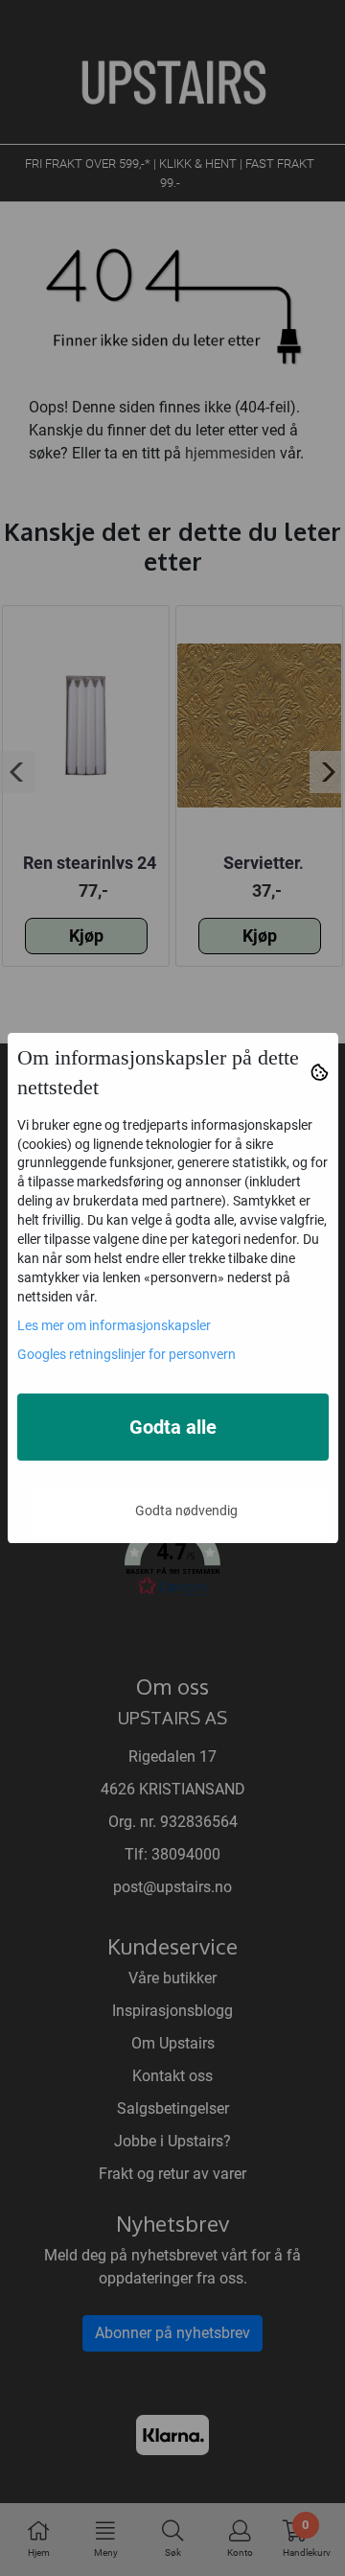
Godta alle (173, 1427)
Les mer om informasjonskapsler (114, 1325)
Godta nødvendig (186, 1510)
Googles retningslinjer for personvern (126, 1354)
